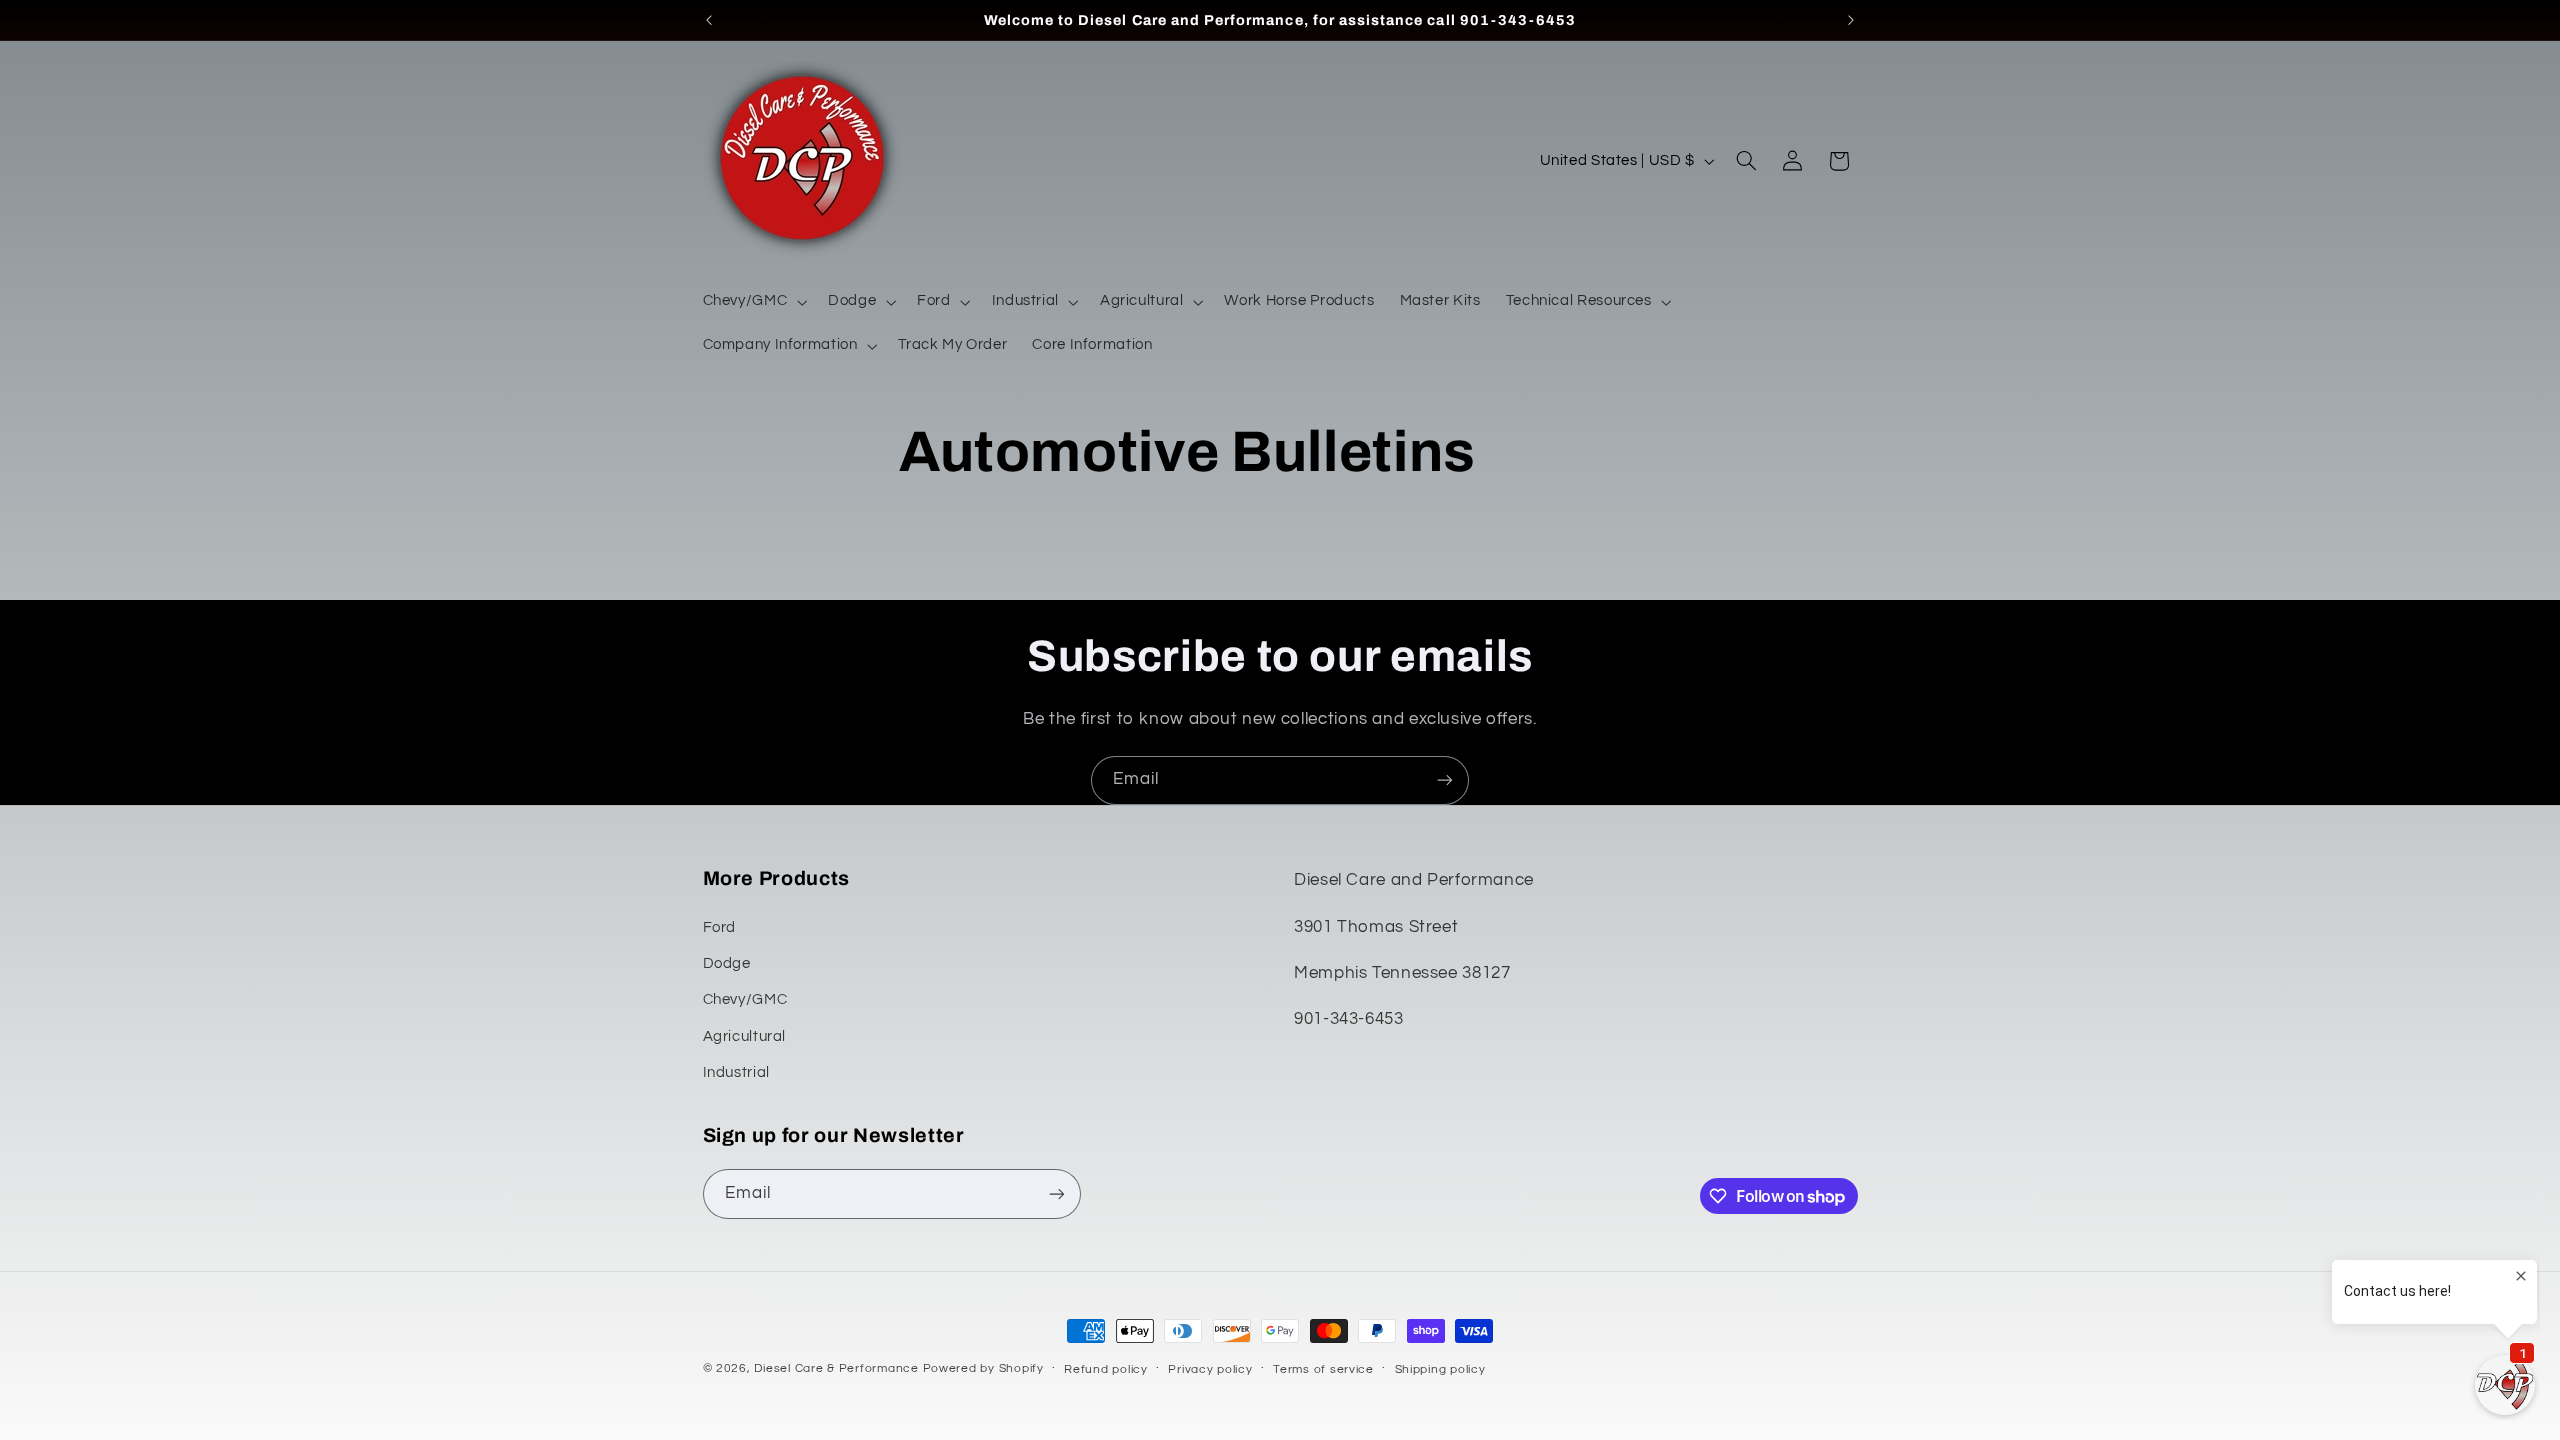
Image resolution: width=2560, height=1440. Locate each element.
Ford (720, 927)
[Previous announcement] (709, 20)
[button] (753, 302)
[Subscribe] (1445, 780)
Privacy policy (1210, 1369)
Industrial (736, 1072)
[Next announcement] (1851, 20)
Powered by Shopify (983, 1368)
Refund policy (1106, 1369)
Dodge (727, 963)
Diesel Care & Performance (836, 1368)
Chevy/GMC (745, 999)
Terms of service (1323, 1369)
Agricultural (745, 1036)
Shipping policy (1440, 1369)
